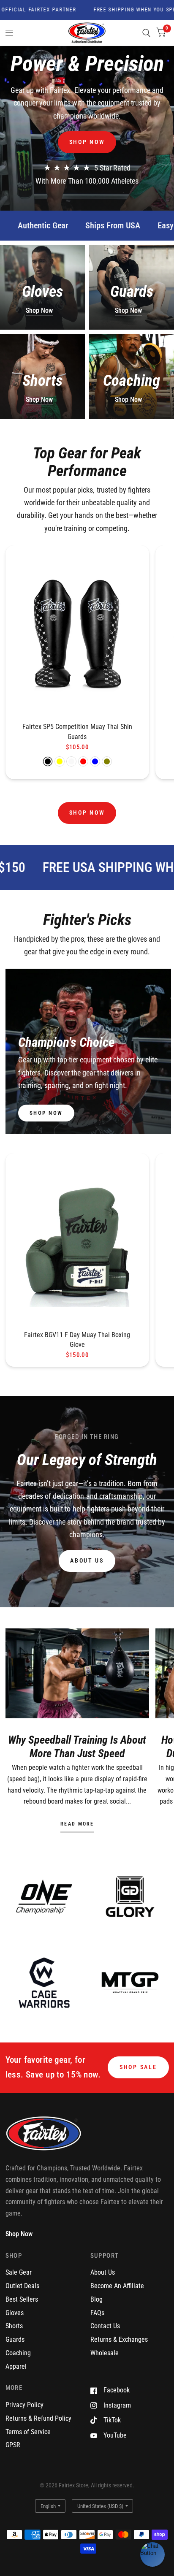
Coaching (18, 2353)
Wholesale (105, 2353)
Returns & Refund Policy (38, 2418)
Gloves (15, 2313)
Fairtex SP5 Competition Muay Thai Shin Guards (77, 732)
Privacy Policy (24, 2405)
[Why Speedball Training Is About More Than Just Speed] (77, 1673)
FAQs (97, 2313)
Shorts (14, 2326)
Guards (15, 2339)
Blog (97, 2299)
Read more (77, 1824)
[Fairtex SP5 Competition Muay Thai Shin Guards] (77, 634)
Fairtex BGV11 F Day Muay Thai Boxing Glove (77, 1340)
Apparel (16, 2366)
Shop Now (39, 310)
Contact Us (105, 2326)
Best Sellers (22, 2299)
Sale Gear (19, 2272)
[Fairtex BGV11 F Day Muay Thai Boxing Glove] (77, 1241)
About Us (103, 2272)
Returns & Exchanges (119, 2339)
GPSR (13, 2445)
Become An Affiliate (117, 2286)
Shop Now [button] (19, 2234)
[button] (87, 142)
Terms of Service (28, 2432)
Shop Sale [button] (138, 2067)
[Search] (146, 33)
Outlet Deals (22, 2286)
